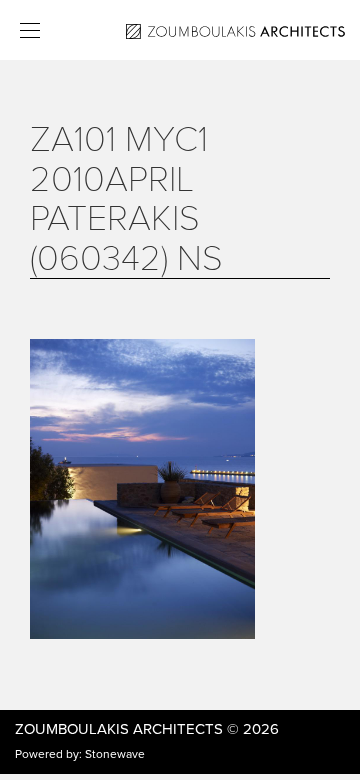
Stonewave (115, 754)
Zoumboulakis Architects (119, 729)
